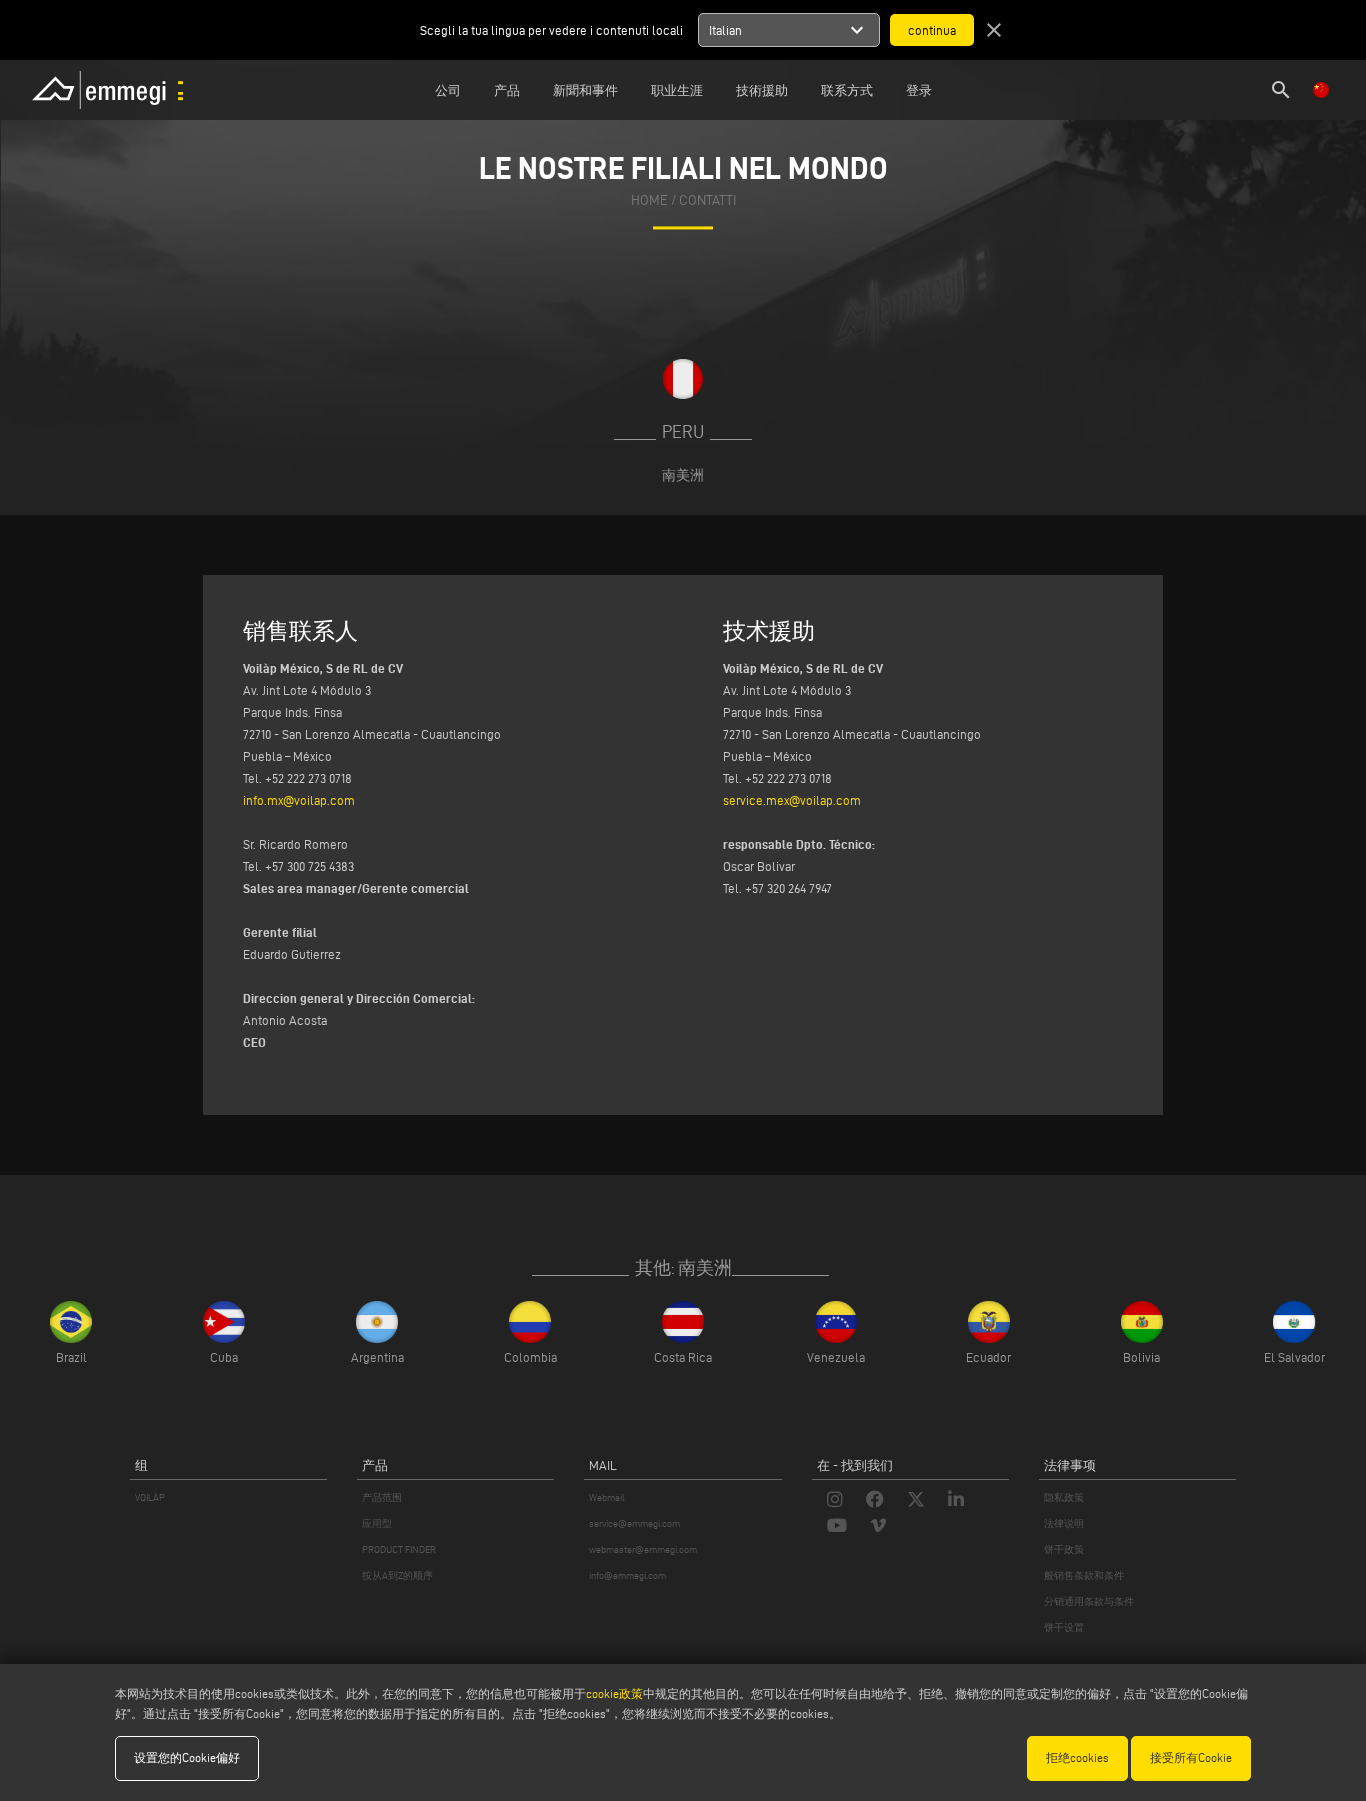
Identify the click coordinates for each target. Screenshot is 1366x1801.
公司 (448, 90)
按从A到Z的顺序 (397, 1575)
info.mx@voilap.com (299, 800)
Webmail (607, 1497)
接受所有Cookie (1191, 1757)
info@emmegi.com (627, 1575)
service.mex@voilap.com (792, 800)
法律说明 (1064, 1523)
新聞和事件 (585, 90)
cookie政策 (614, 1693)
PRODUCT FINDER (399, 1549)
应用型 (377, 1523)
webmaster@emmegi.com (643, 1549)
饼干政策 (1064, 1549)
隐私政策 (1064, 1497)
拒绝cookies (1077, 1757)
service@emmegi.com (634, 1523)
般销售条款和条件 (1084, 1575)
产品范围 (382, 1497)
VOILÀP (150, 1497)
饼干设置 (1064, 1627)
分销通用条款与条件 (1089, 1601)
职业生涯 (677, 90)
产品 (507, 90)
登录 (919, 90)
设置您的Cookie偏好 (187, 1757)
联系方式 (847, 90)
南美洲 (683, 475)
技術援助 (762, 90)
